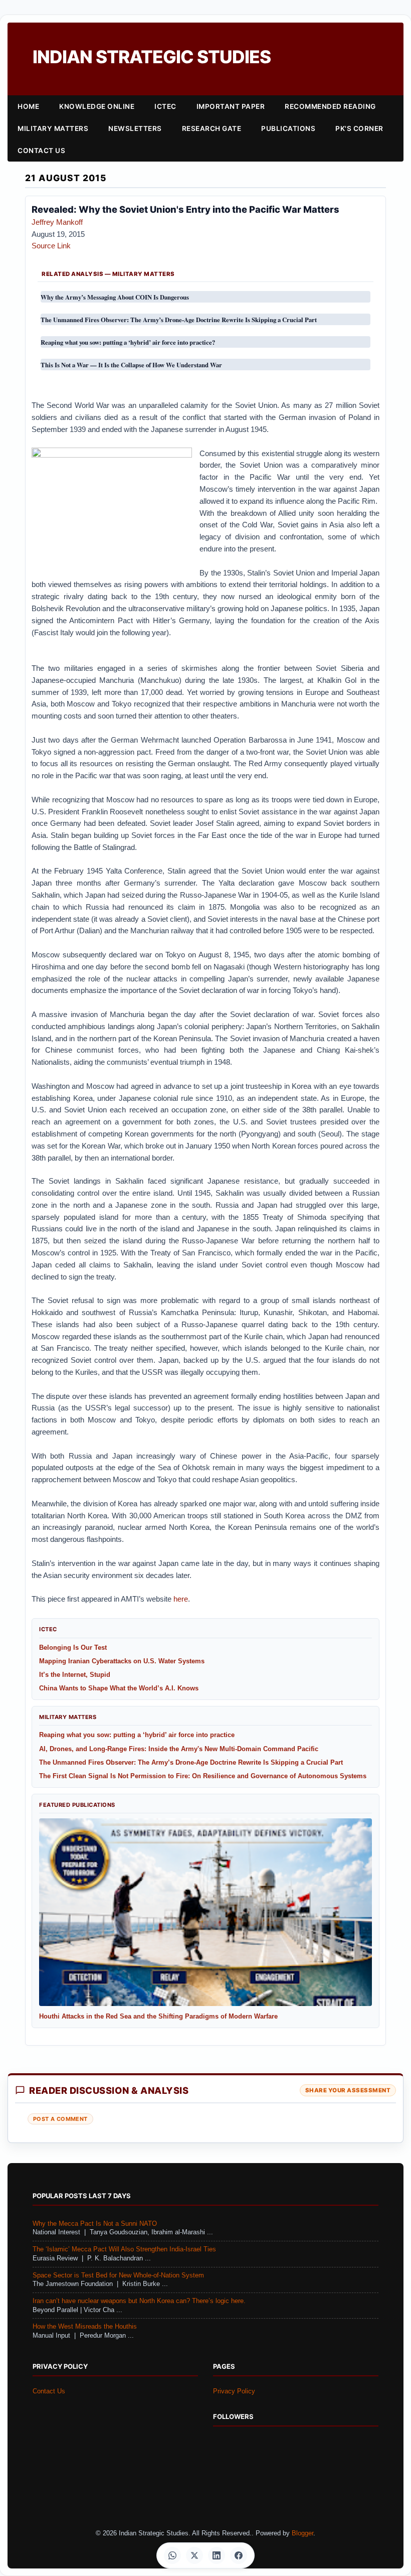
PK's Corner (359, 128)
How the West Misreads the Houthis (85, 2327)
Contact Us (41, 151)
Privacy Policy (234, 2391)
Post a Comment (60, 2119)
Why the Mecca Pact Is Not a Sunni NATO (95, 2224)
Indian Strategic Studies (152, 57)
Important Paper (231, 106)
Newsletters (135, 128)
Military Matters (53, 128)
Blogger (302, 2533)
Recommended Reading (330, 106)
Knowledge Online (97, 106)
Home (28, 106)
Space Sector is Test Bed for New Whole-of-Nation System (118, 2275)
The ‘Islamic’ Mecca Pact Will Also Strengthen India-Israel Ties (124, 2249)
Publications (288, 128)
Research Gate (212, 128)
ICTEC (165, 106)
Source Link (51, 246)
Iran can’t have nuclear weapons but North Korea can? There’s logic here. (139, 2301)
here (181, 1599)
